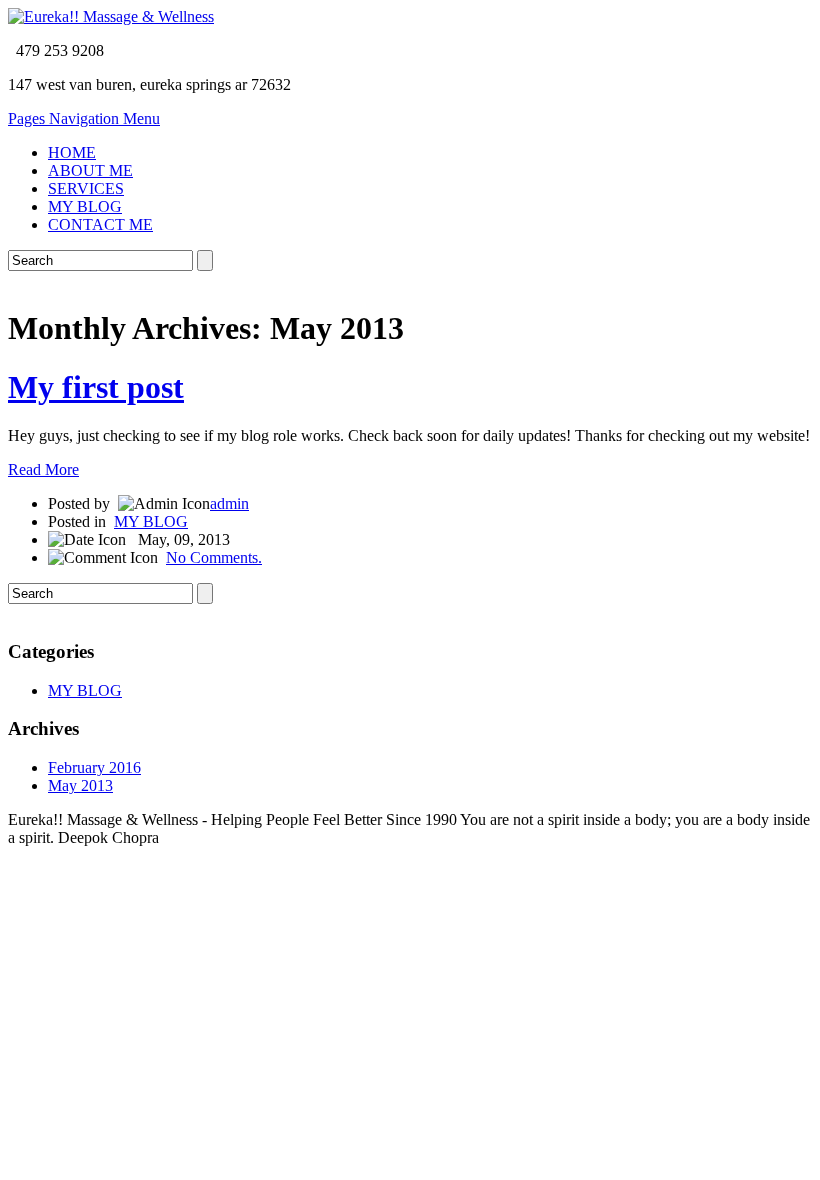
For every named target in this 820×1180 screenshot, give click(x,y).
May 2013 (80, 785)
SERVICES (86, 188)
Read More (43, 469)
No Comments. (214, 557)
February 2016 (94, 767)
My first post (96, 387)
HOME (72, 152)
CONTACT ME (100, 224)
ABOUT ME (90, 170)
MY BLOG (85, 206)
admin (229, 503)
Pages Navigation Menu (84, 118)
